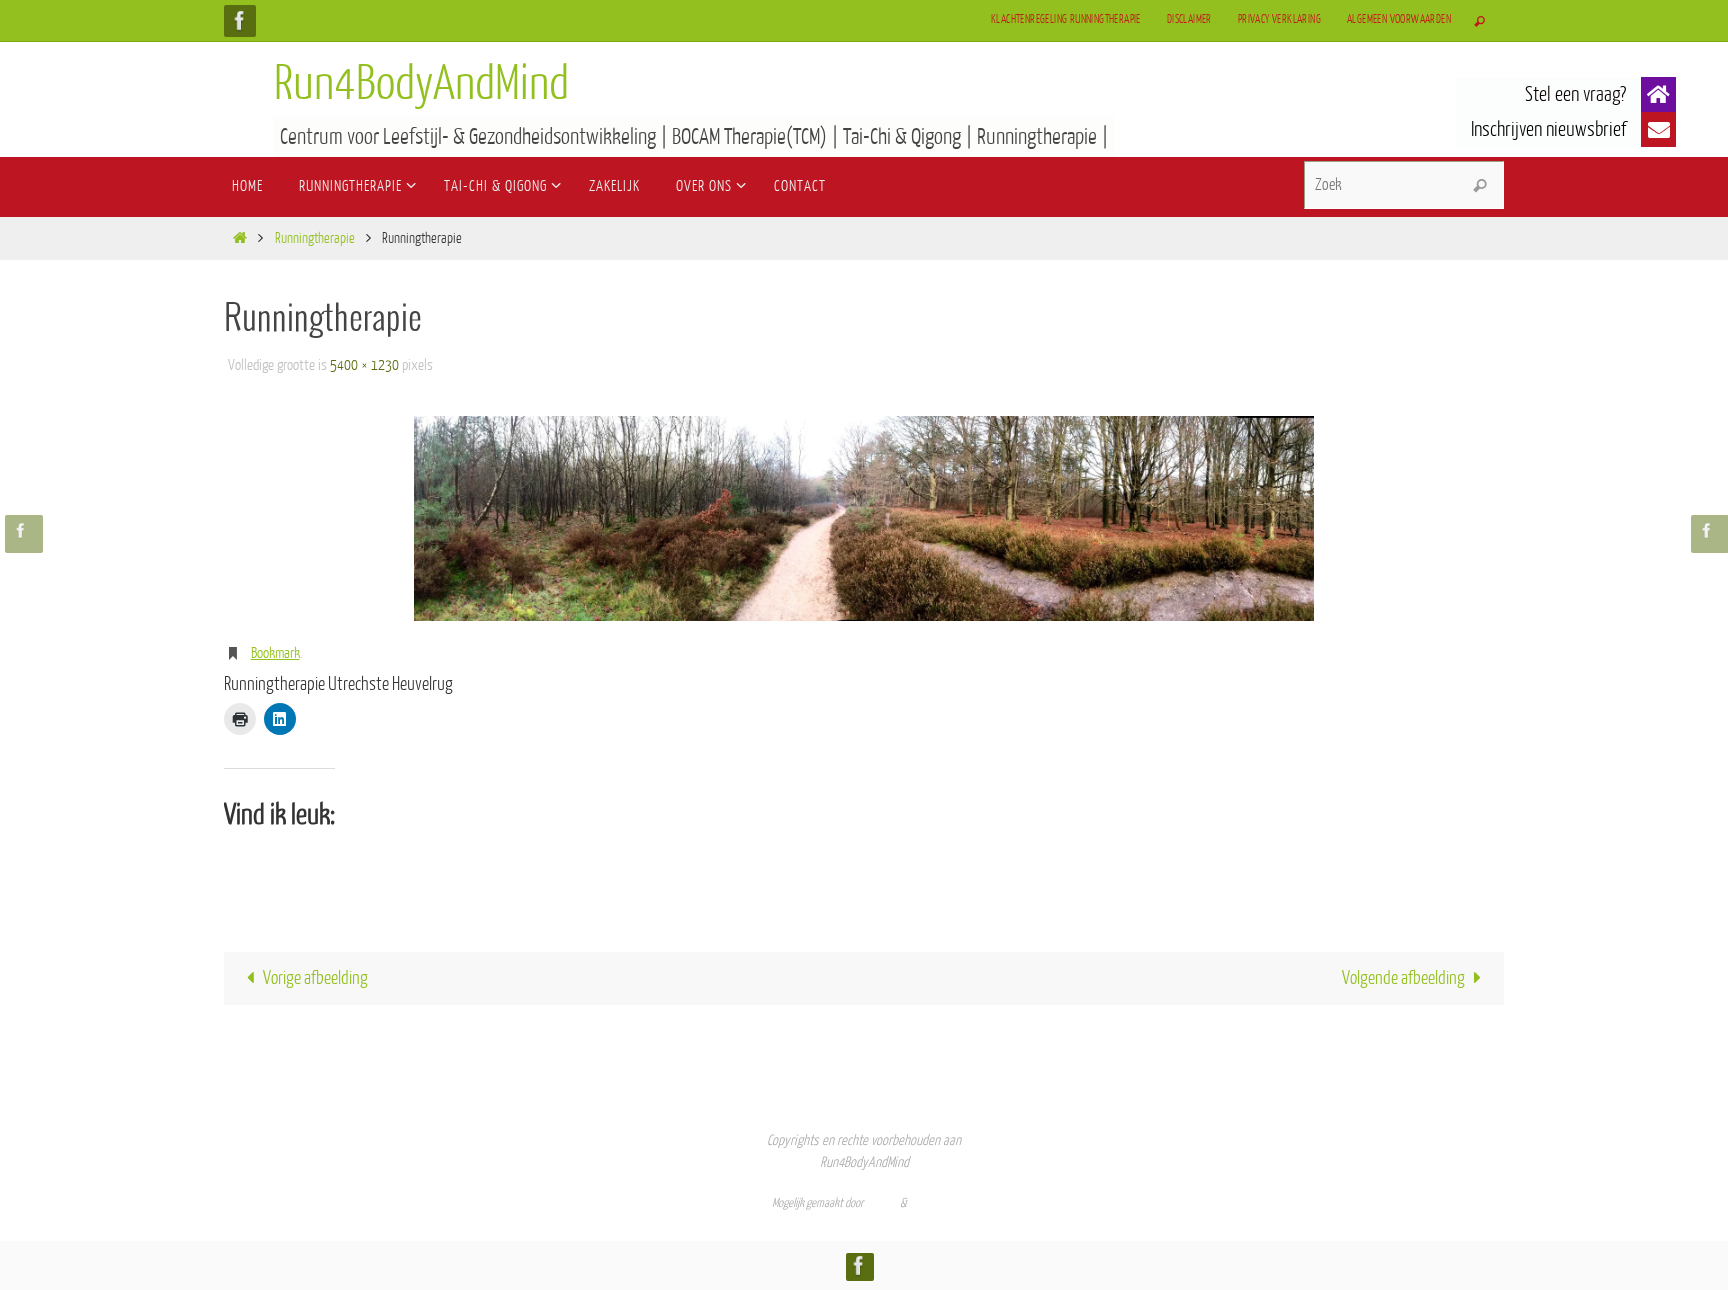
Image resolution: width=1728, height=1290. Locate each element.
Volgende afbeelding (1403, 978)
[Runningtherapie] (864, 518)
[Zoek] (1480, 186)
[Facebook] (240, 20)
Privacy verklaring (1279, 19)
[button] (1658, 94)
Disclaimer (1189, 19)
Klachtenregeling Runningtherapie (1066, 19)
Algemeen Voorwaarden (1399, 19)
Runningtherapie (315, 238)
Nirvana (882, 1203)
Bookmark (275, 653)
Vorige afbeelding (315, 978)
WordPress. (933, 1203)
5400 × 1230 (364, 365)
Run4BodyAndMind (421, 84)
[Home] (239, 238)
